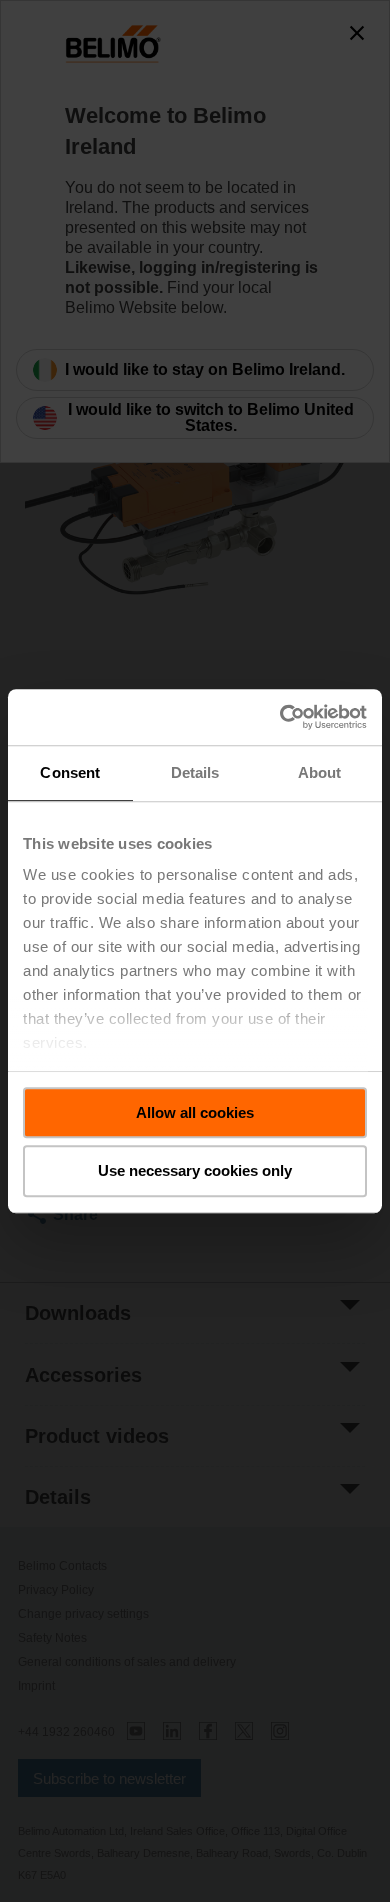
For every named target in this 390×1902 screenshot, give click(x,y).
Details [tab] (195, 772)
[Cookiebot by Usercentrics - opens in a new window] (280, 717)
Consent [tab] (70, 772)
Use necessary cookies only (195, 1171)
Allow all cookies (195, 1112)
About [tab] (320, 772)
